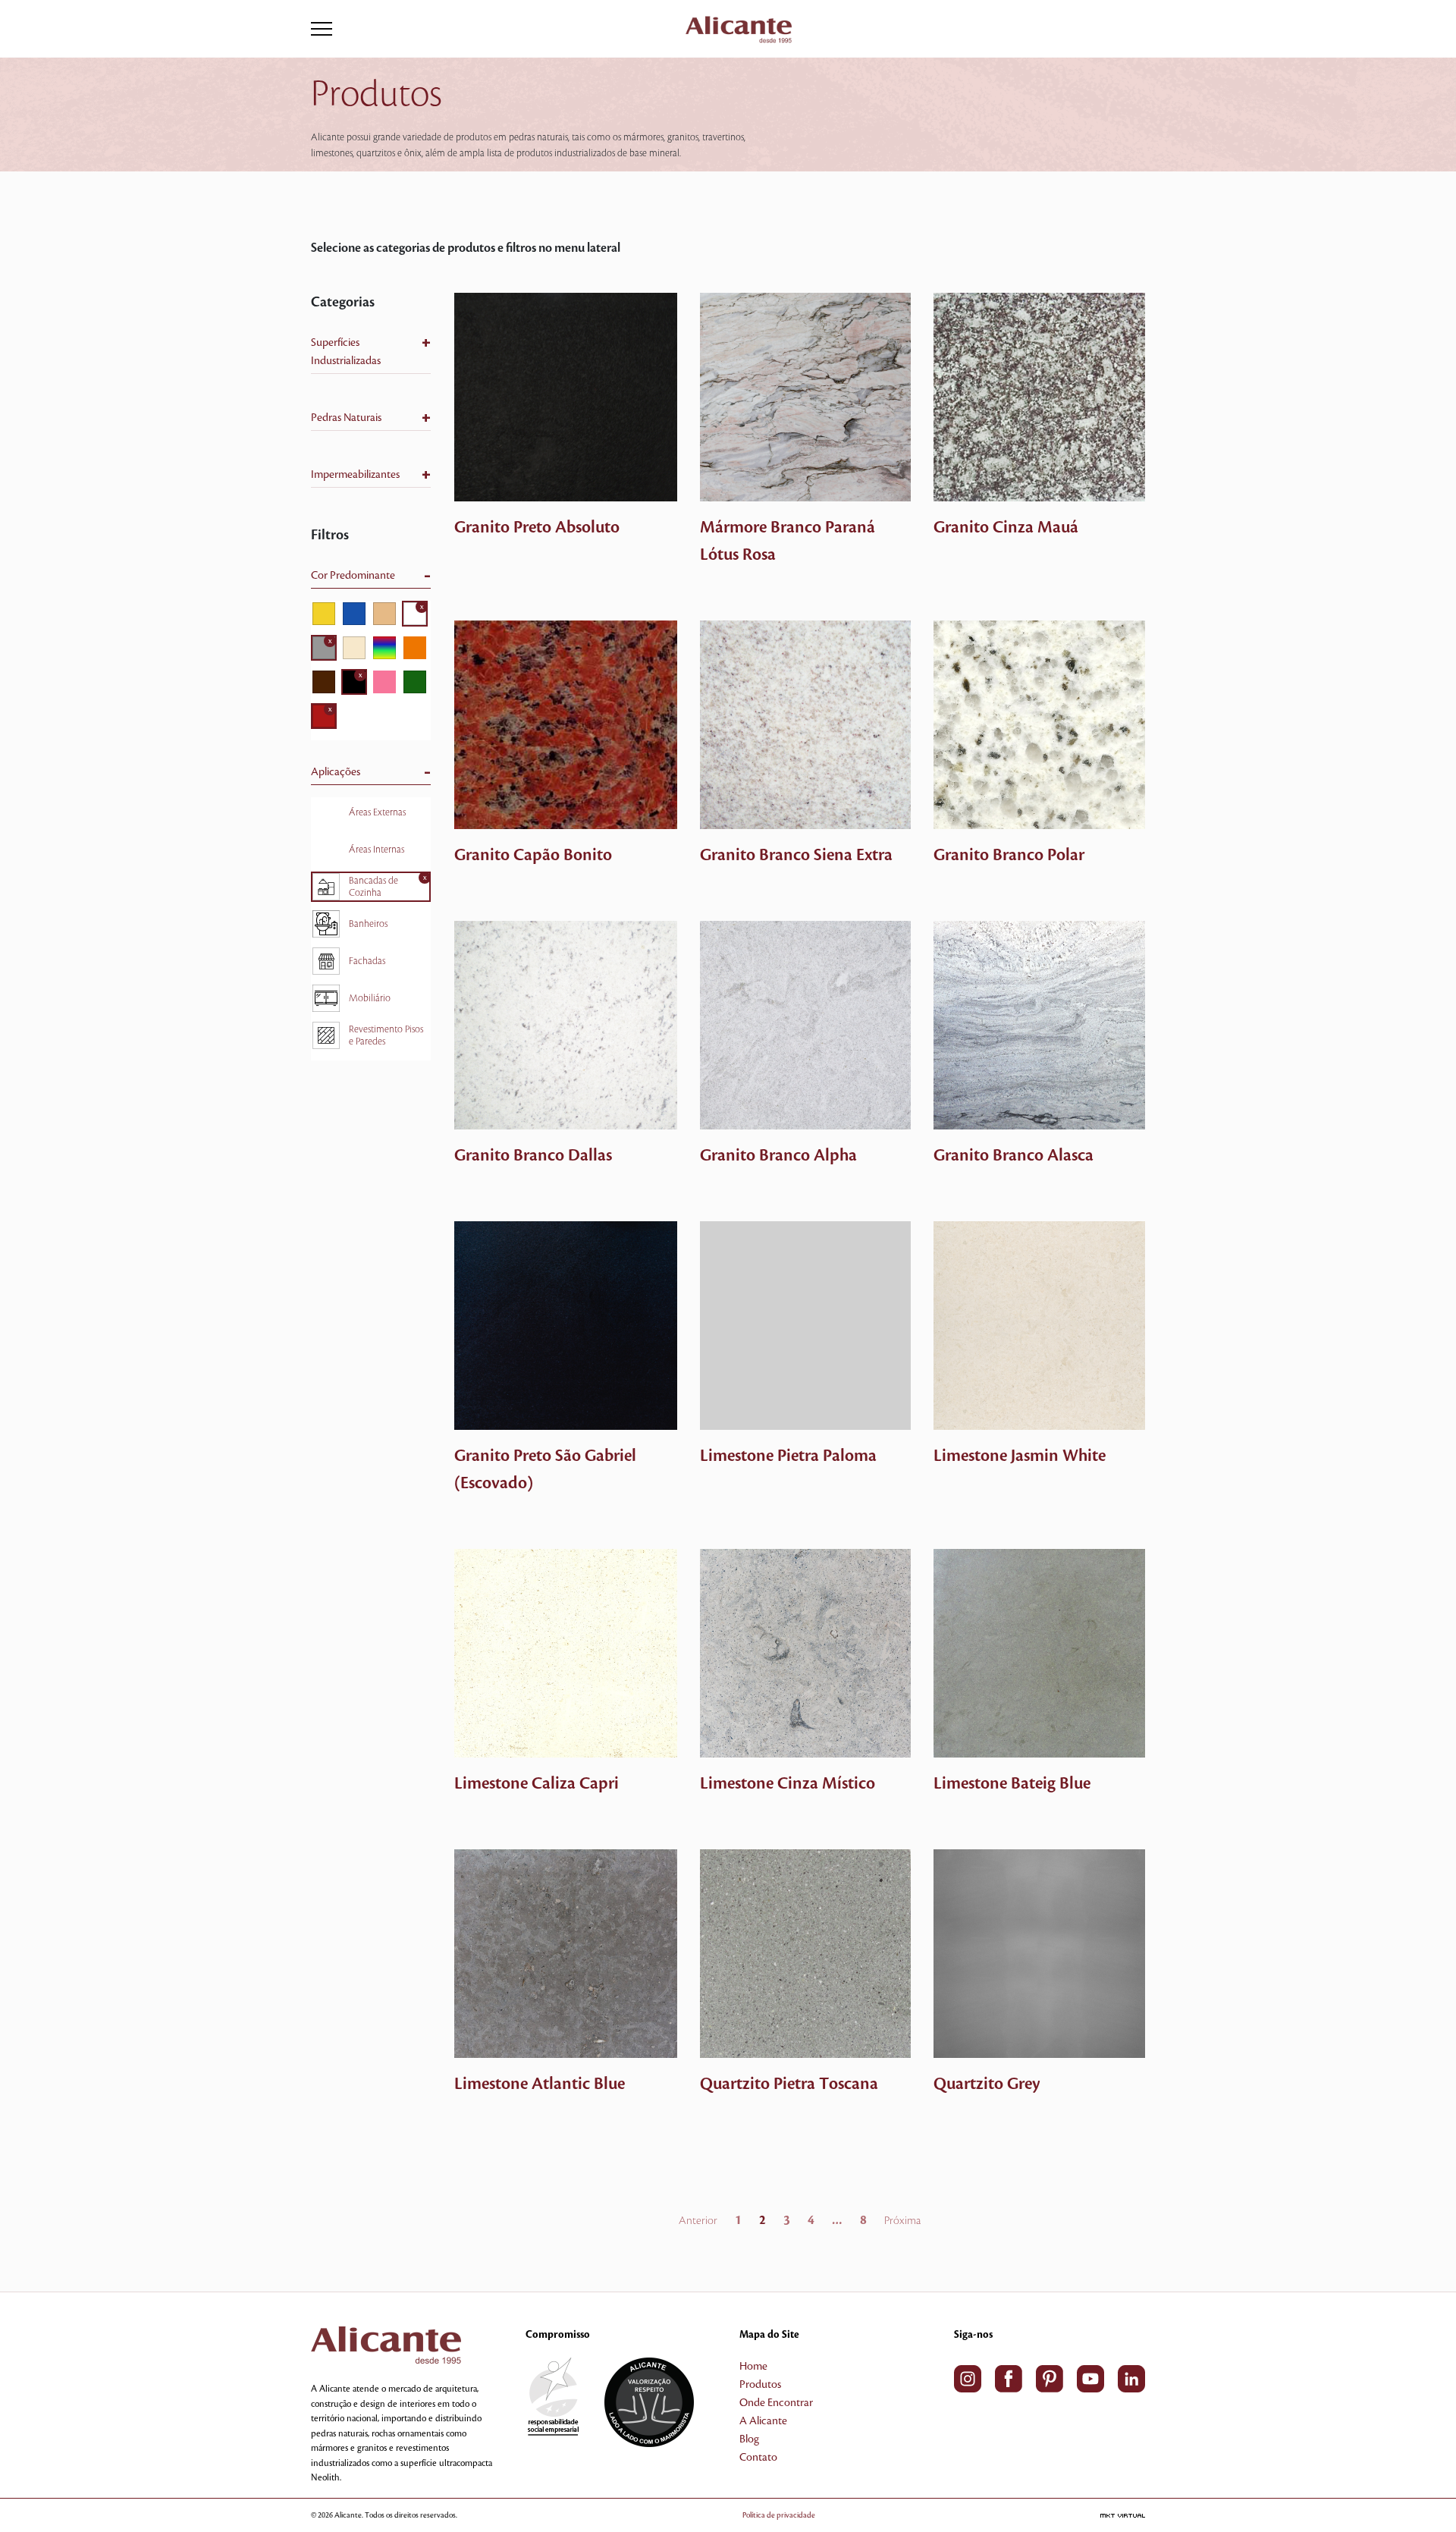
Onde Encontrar (776, 2403)
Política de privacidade (779, 2515)
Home (753, 2367)
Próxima (902, 2221)
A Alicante (763, 2421)
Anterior (698, 2221)
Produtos (760, 2385)
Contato (758, 2458)
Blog (749, 2439)
